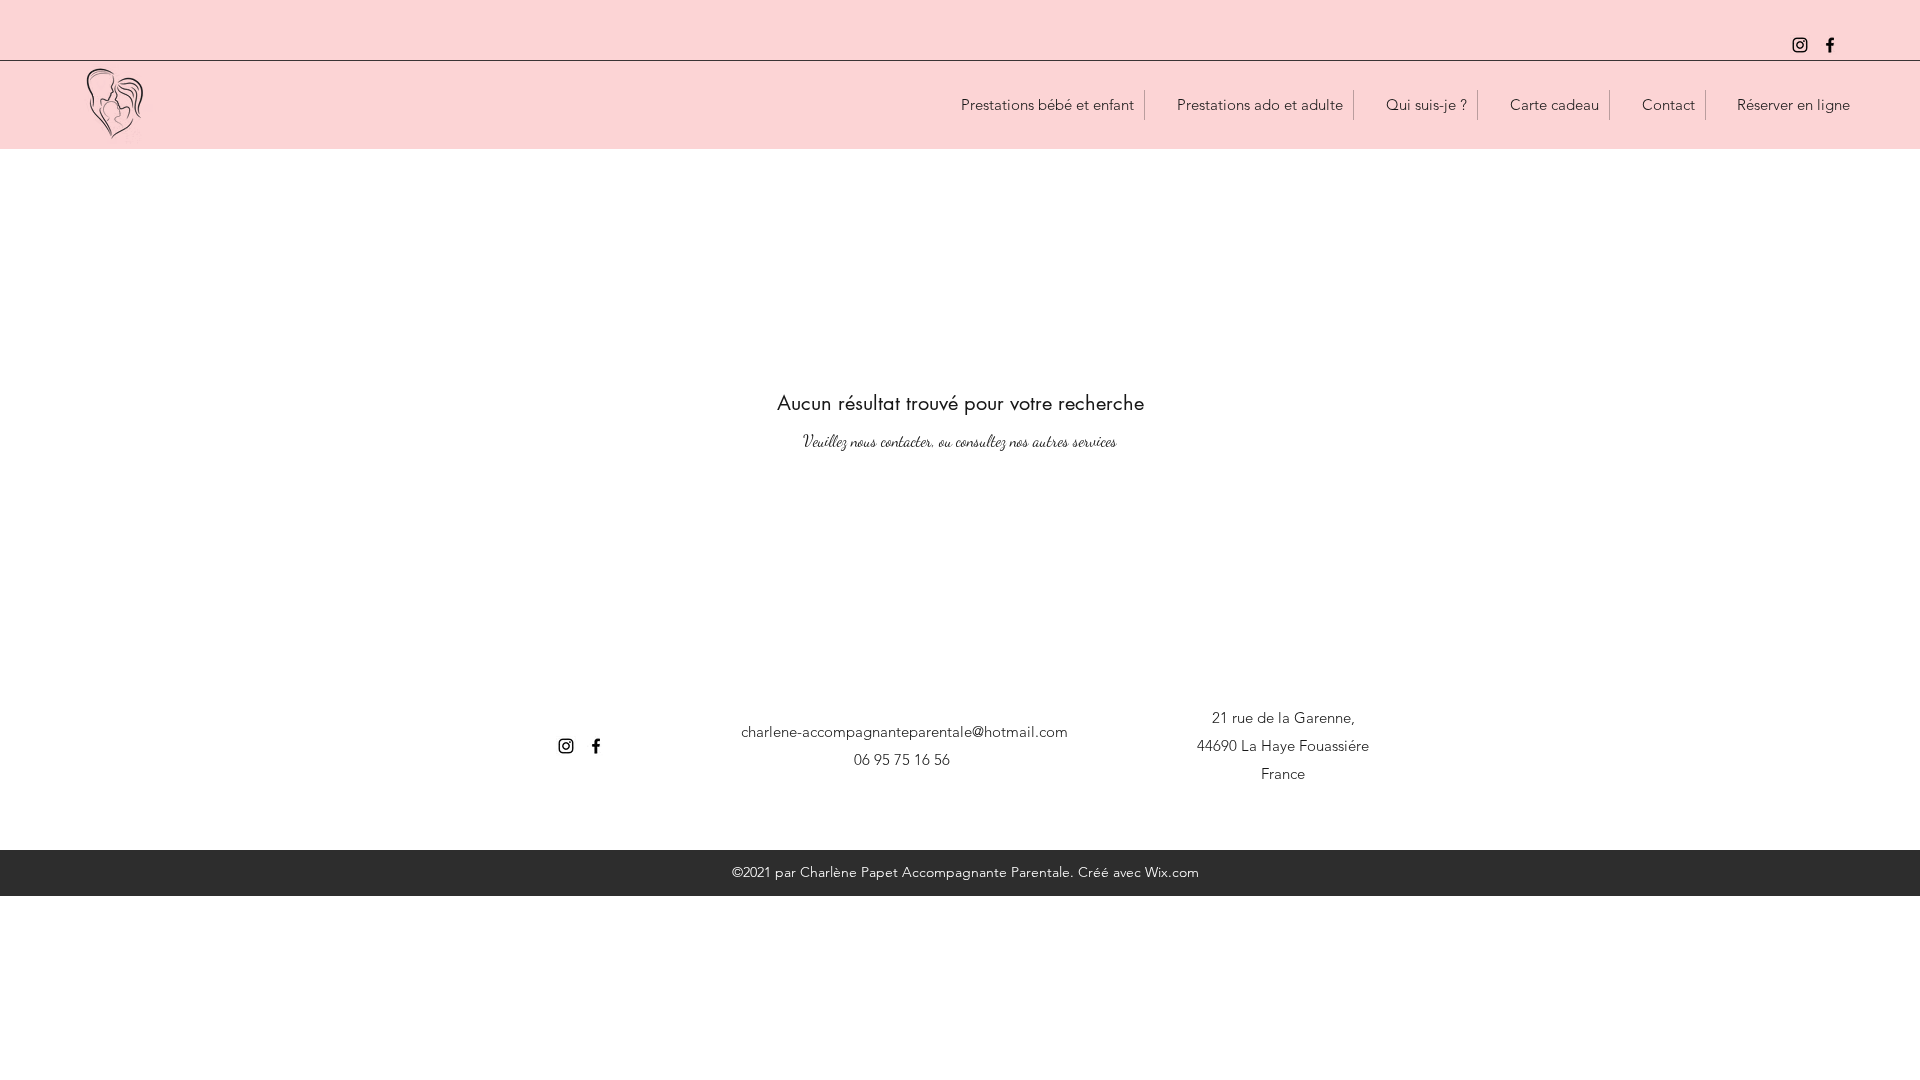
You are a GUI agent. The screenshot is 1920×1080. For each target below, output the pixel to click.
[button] (1036, 105)
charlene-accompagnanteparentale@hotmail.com (904, 731)
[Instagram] (1800, 45)
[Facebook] (1830, 45)
